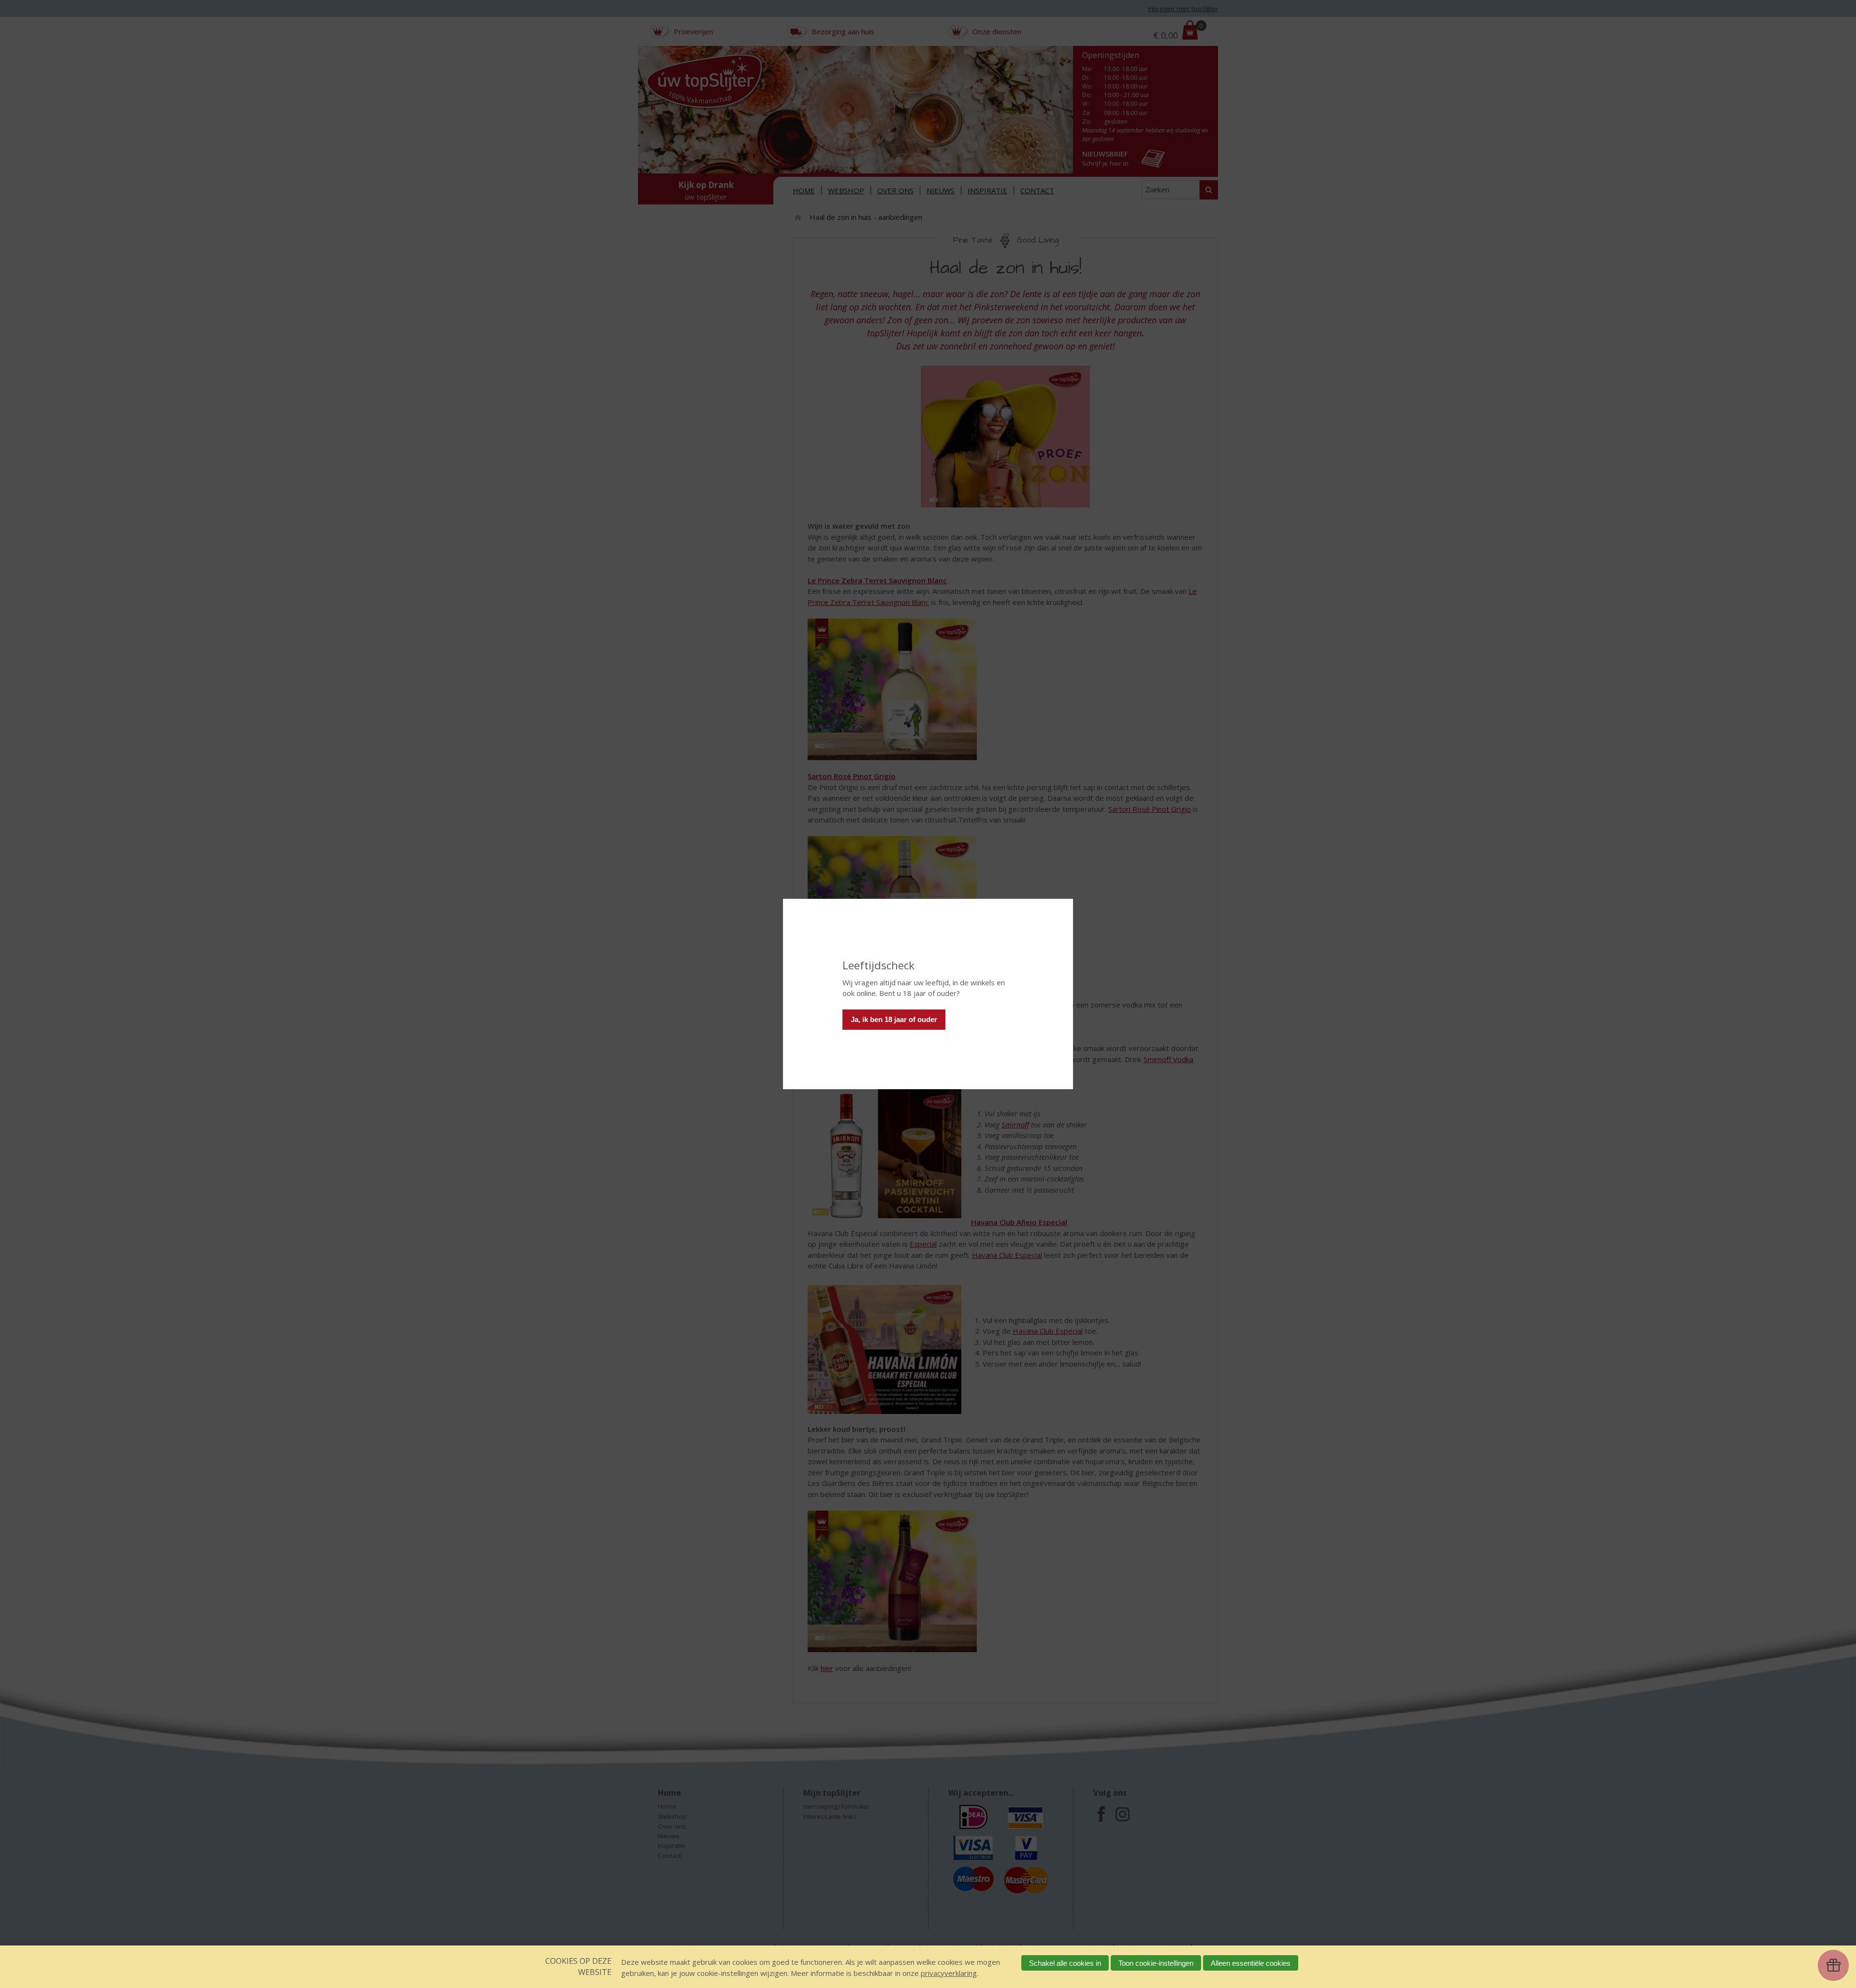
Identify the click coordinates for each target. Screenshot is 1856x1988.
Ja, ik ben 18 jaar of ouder (894, 1019)
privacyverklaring (949, 1973)
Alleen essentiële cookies (1251, 1963)
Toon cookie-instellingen (1156, 1963)
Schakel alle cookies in (1065, 1963)
